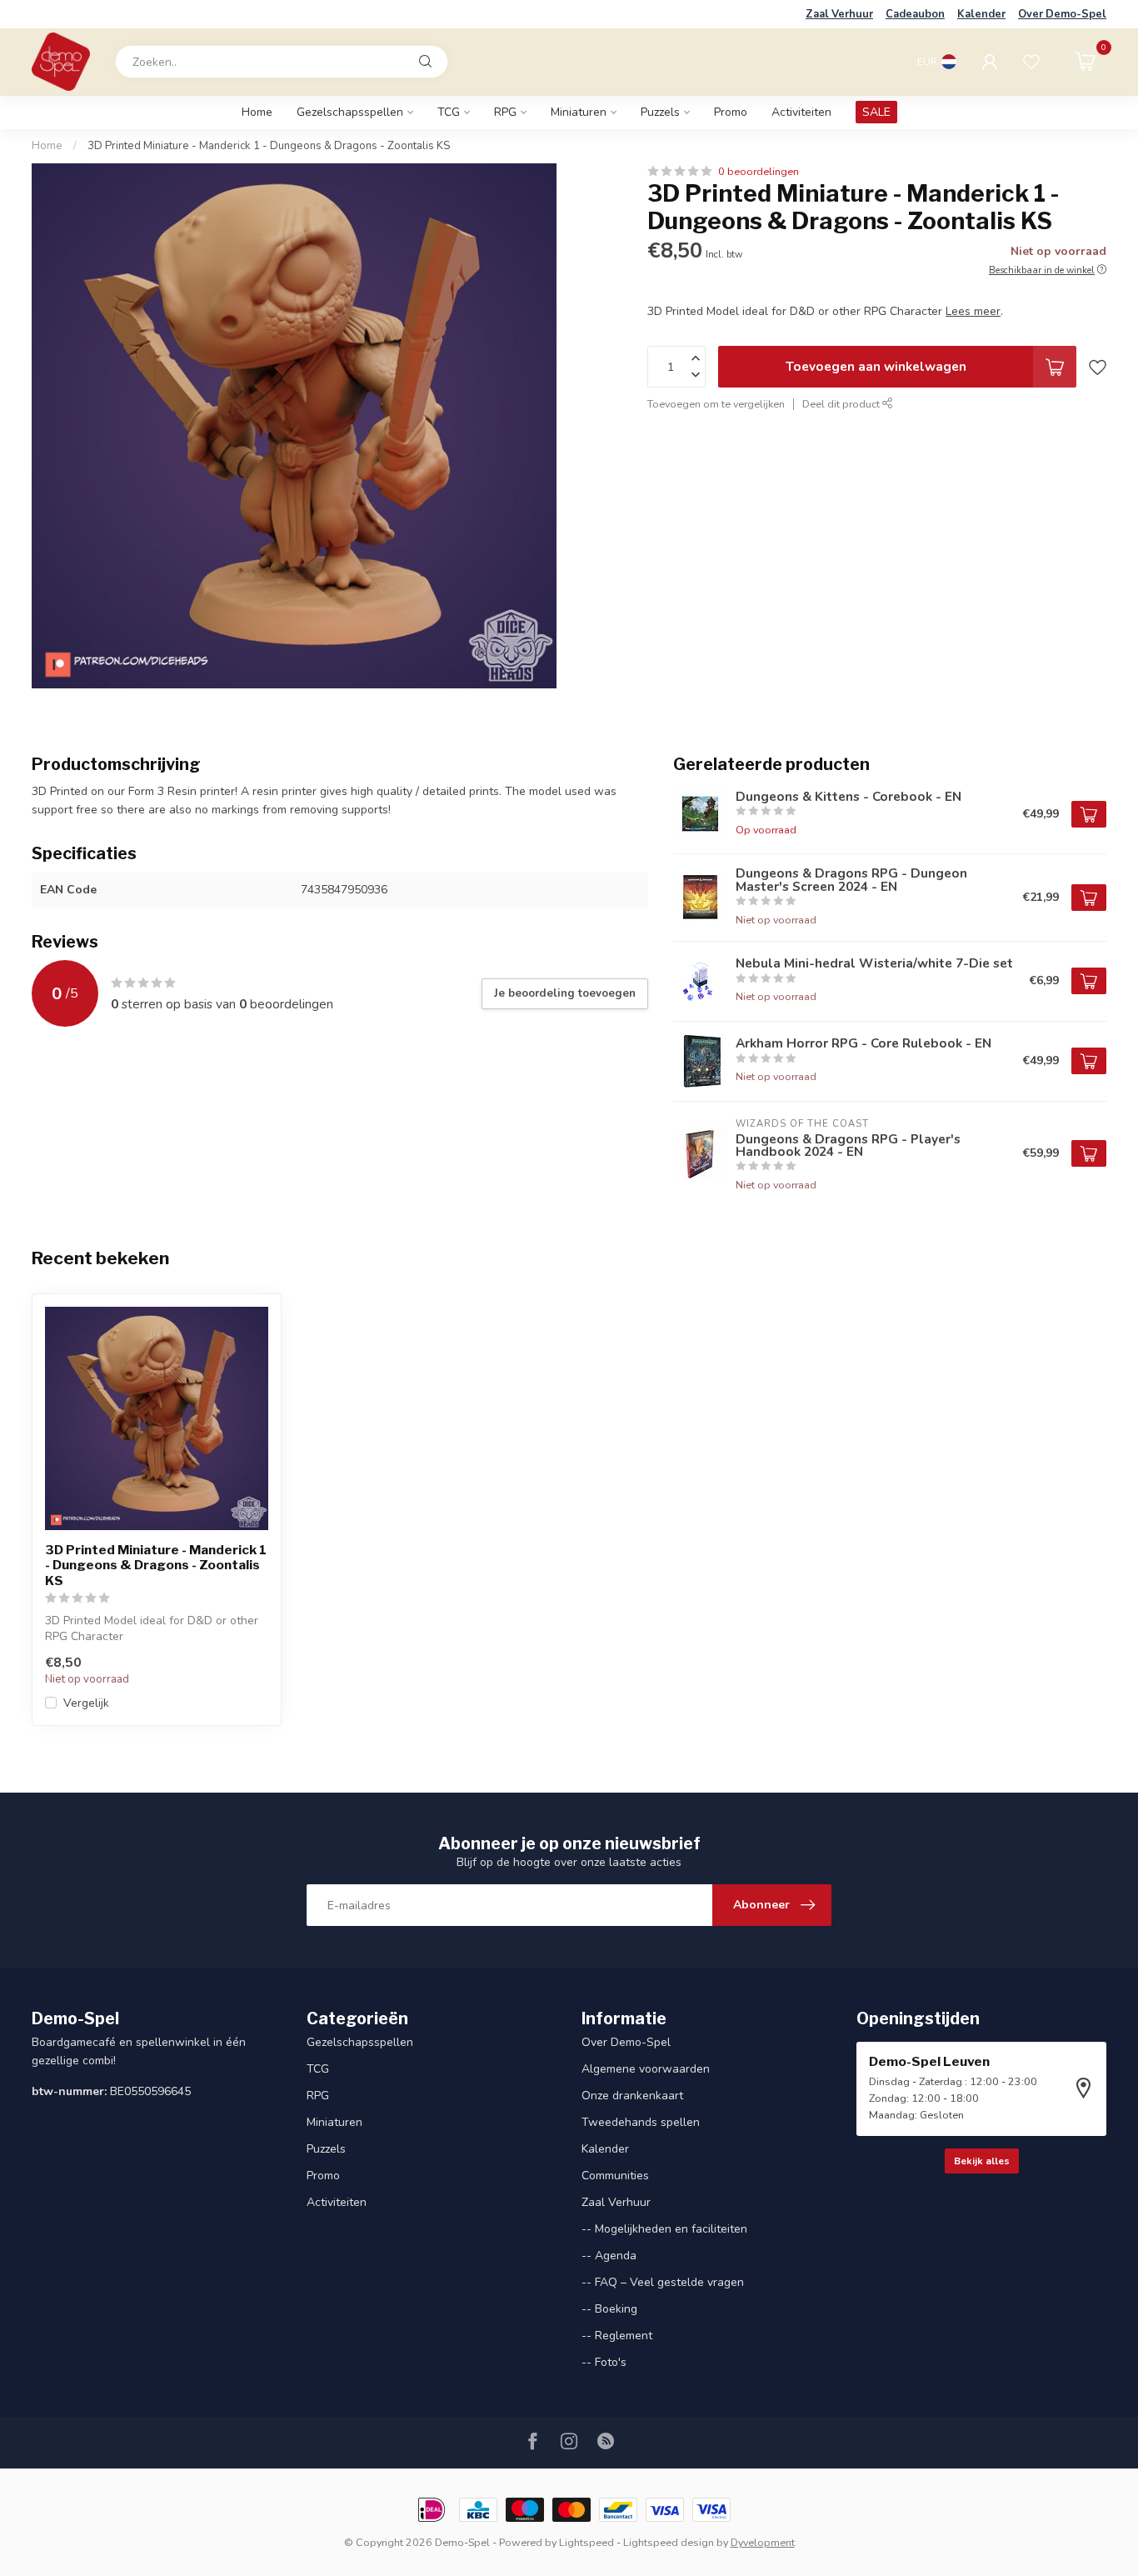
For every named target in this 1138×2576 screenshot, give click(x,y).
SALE (876, 112)
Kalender (981, 14)
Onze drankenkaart (632, 2096)
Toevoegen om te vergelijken (716, 404)
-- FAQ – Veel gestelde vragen (663, 2282)
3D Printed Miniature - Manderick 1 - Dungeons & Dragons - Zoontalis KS (269, 146)
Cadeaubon (915, 14)
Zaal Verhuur (839, 14)
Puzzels (660, 112)
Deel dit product (842, 404)
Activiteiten (801, 112)
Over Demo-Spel (1062, 14)
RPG (505, 112)
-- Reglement (617, 2336)
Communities (615, 2176)
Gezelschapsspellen (350, 112)
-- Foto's (604, 2362)
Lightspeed (586, 2542)
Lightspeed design (669, 2542)
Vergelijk (86, 1703)
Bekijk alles (982, 2161)
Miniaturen (579, 112)
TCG (449, 112)
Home (257, 112)
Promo (731, 112)
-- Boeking (609, 2309)
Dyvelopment (763, 2542)
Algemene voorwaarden (646, 2069)
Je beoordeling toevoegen (565, 993)
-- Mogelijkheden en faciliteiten (664, 2229)
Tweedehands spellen (641, 2122)
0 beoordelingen (759, 171)
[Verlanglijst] (1031, 62)
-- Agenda (609, 2256)
